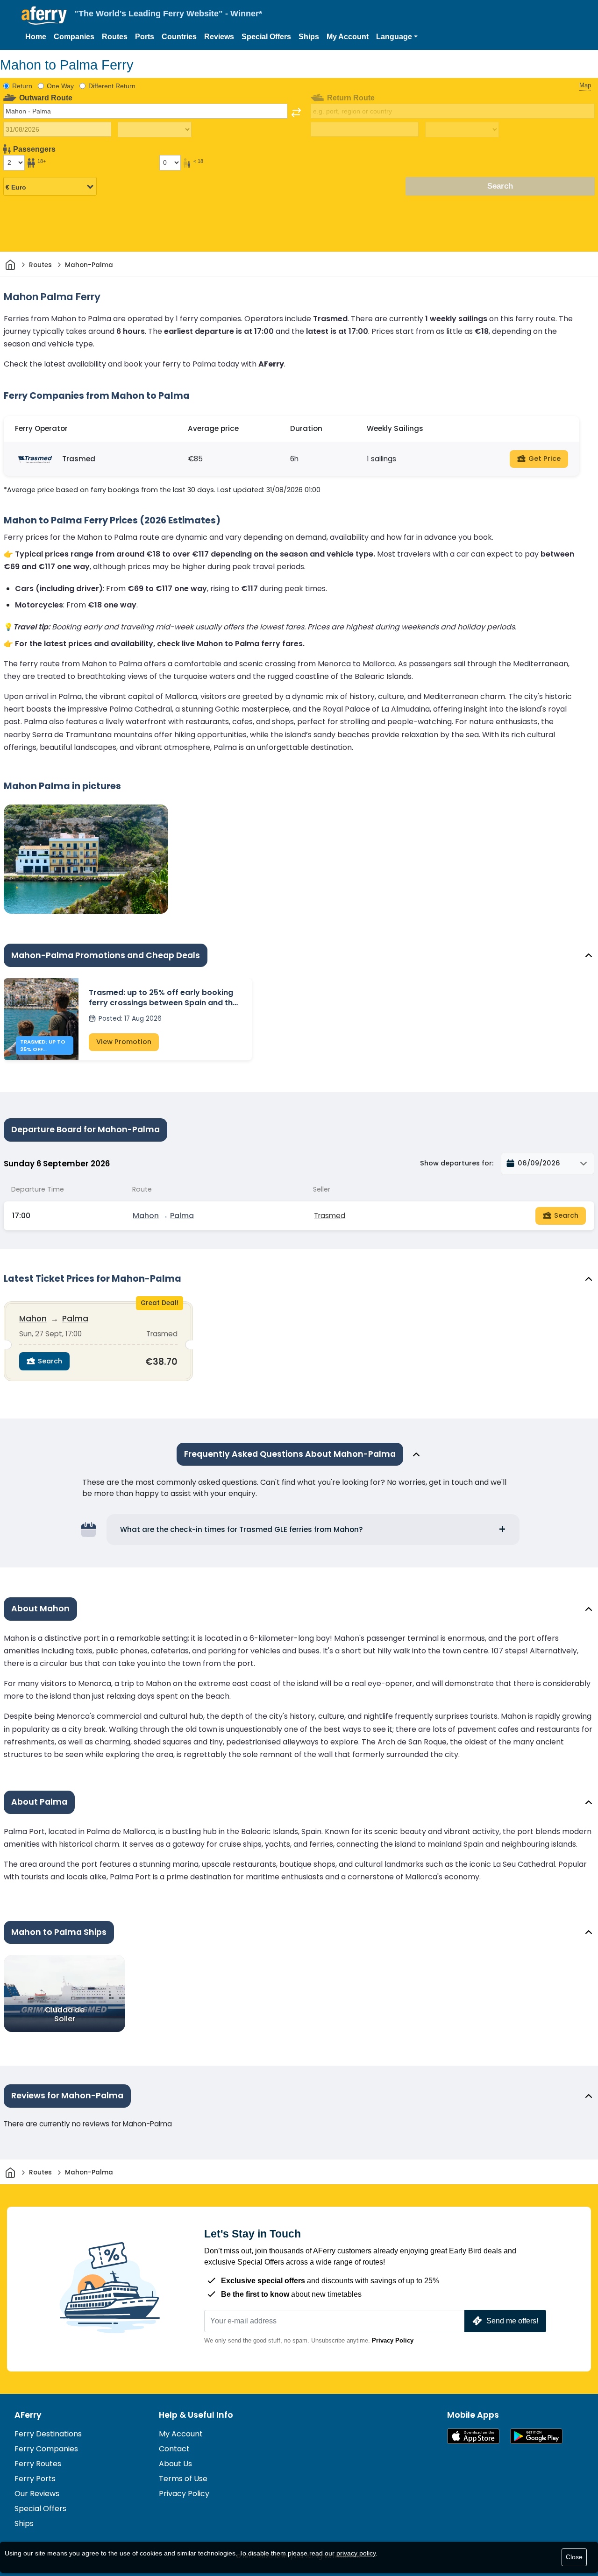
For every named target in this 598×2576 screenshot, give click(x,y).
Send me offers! (512, 2321)
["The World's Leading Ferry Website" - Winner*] (44, 16)
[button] (397, 37)
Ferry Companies (46, 2449)
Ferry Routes (38, 2464)
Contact (174, 2449)
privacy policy (356, 2553)
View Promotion (124, 1042)
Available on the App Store (473, 2436)
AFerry (28, 2415)
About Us (175, 2464)
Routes (115, 37)
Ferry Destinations (48, 2434)
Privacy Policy (393, 2340)
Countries (179, 37)
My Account (348, 37)
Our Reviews (37, 2494)
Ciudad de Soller (65, 2014)
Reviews (219, 37)
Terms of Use (183, 2479)
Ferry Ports (35, 2479)
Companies (74, 37)
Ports (145, 37)
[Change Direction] (296, 113)
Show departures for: (457, 1163)
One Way (60, 86)
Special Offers (266, 37)
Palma (182, 1216)
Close (574, 2557)
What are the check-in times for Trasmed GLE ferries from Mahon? (242, 1529)
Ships (309, 37)
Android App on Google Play (536, 2436)
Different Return (112, 86)
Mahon (146, 1216)
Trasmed (79, 459)
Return (22, 86)
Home (36, 37)
